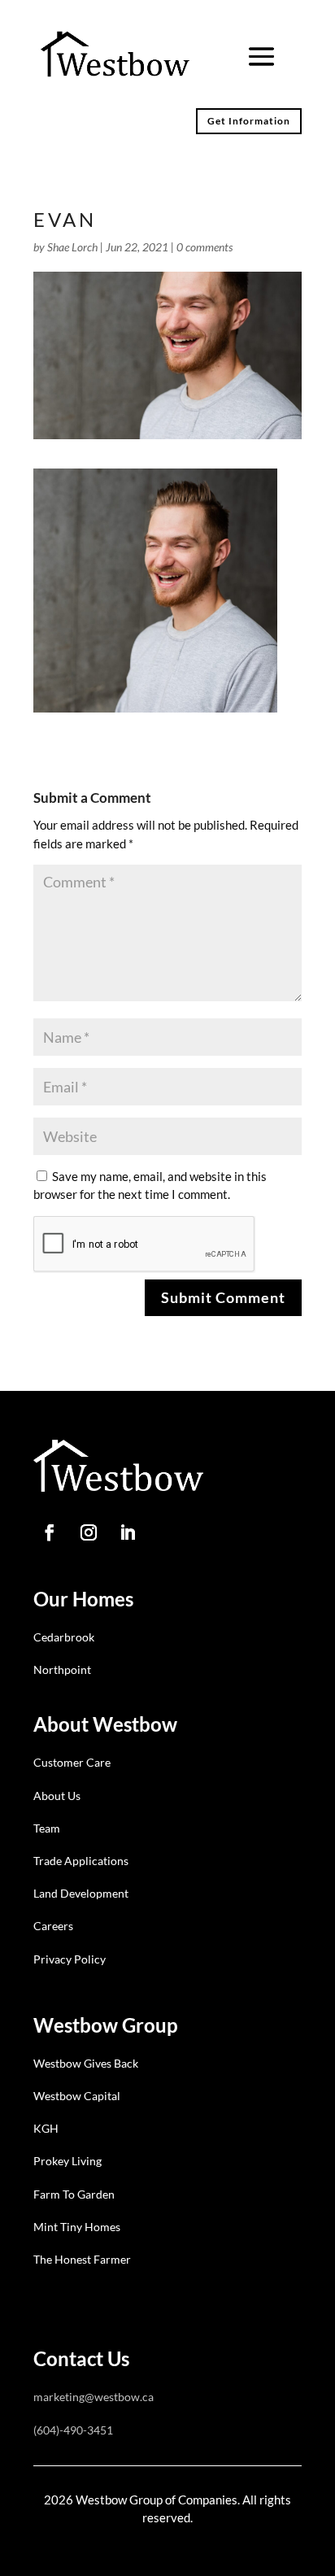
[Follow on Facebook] (50, 1532)
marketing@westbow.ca (94, 2397)
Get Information (249, 121)
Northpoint (62, 1669)
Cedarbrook (64, 1637)
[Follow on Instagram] (89, 1532)
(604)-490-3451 (73, 2430)
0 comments (204, 247)
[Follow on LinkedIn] (128, 1532)
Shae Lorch (72, 247)
